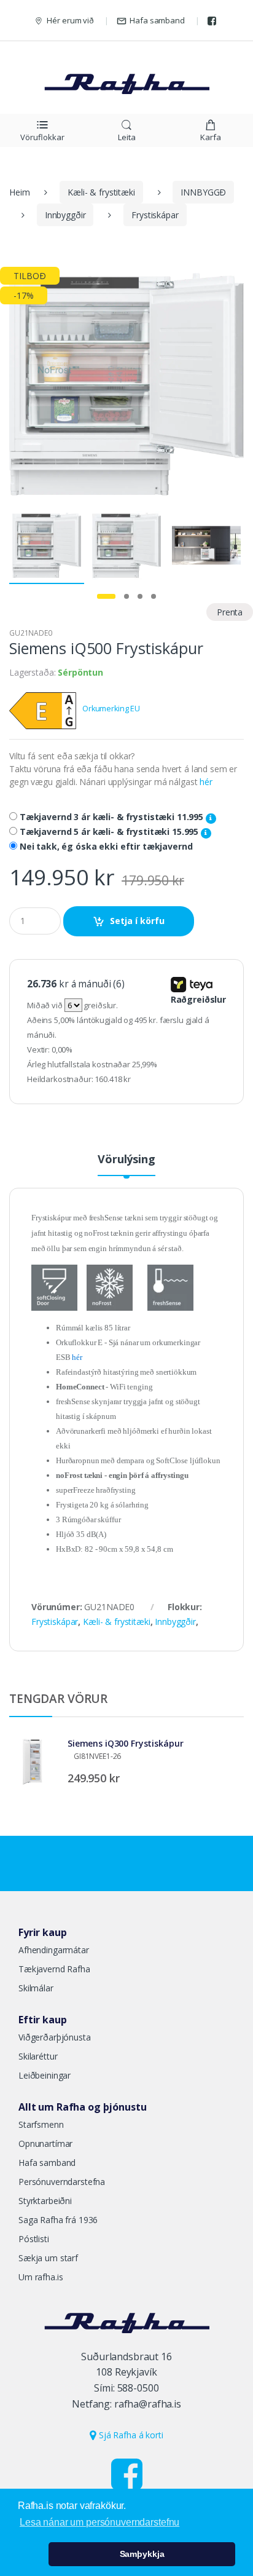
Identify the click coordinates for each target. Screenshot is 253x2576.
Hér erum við (70, 20)
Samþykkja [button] (142, 2554)
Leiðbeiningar (45, 2075)
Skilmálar (36, 1988)
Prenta (230, 612)
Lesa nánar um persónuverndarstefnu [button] (99, 2522)
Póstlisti (34, 2239)
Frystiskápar (155, 215)
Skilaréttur (38, 2056)
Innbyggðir (65, 215)
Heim (19, 192)
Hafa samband (157, 20)
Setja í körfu (137, 921)
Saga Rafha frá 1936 (58, 2220)
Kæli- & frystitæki (101, 192)
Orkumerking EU (111, 709)
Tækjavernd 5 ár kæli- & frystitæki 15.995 (110, 832)
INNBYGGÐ (203, 192)
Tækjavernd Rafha (54, 1969)
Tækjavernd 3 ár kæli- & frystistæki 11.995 (113, 817)
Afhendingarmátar (54, 1950)
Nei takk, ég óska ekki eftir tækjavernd (106, 847)
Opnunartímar (45, 2143)
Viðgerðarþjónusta (55, 2037)
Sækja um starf (48, 2258)
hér (206, 782)
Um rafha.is (41, 2277)
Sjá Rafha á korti (130, 2435)
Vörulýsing (126, 1160)
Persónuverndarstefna (62, 2182)
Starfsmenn (41, 2124)
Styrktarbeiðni (45, 2201)
